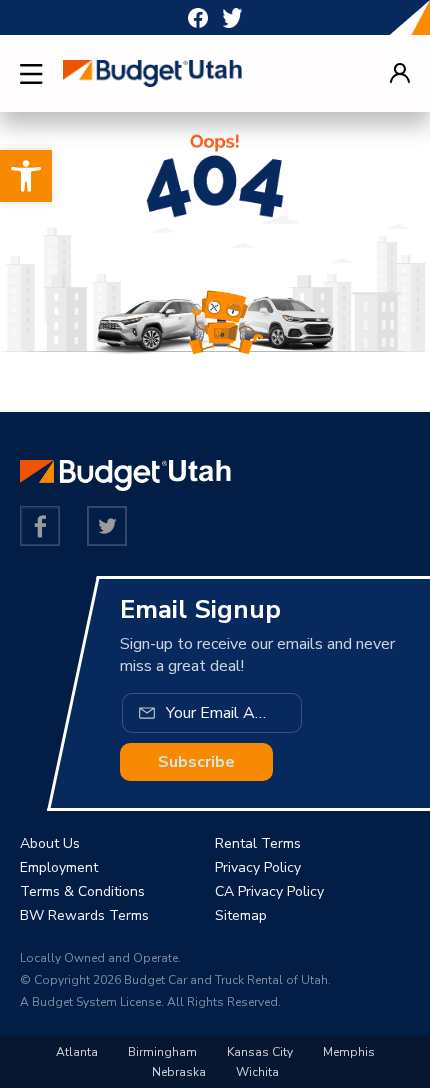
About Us (50, 843)
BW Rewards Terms (84, 915)
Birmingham (162, 1052)
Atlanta (77, 1052)
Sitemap (241, 915)
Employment (59, 867)
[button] (26, 176)
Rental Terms (258, 843)
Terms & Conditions (82, 891)
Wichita (257, 1072)
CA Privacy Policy (269, 891)
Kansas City (260, 1052)
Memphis (349, 1052)
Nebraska (179, 1072)
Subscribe (196, 762)
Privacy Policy (258, 867)
